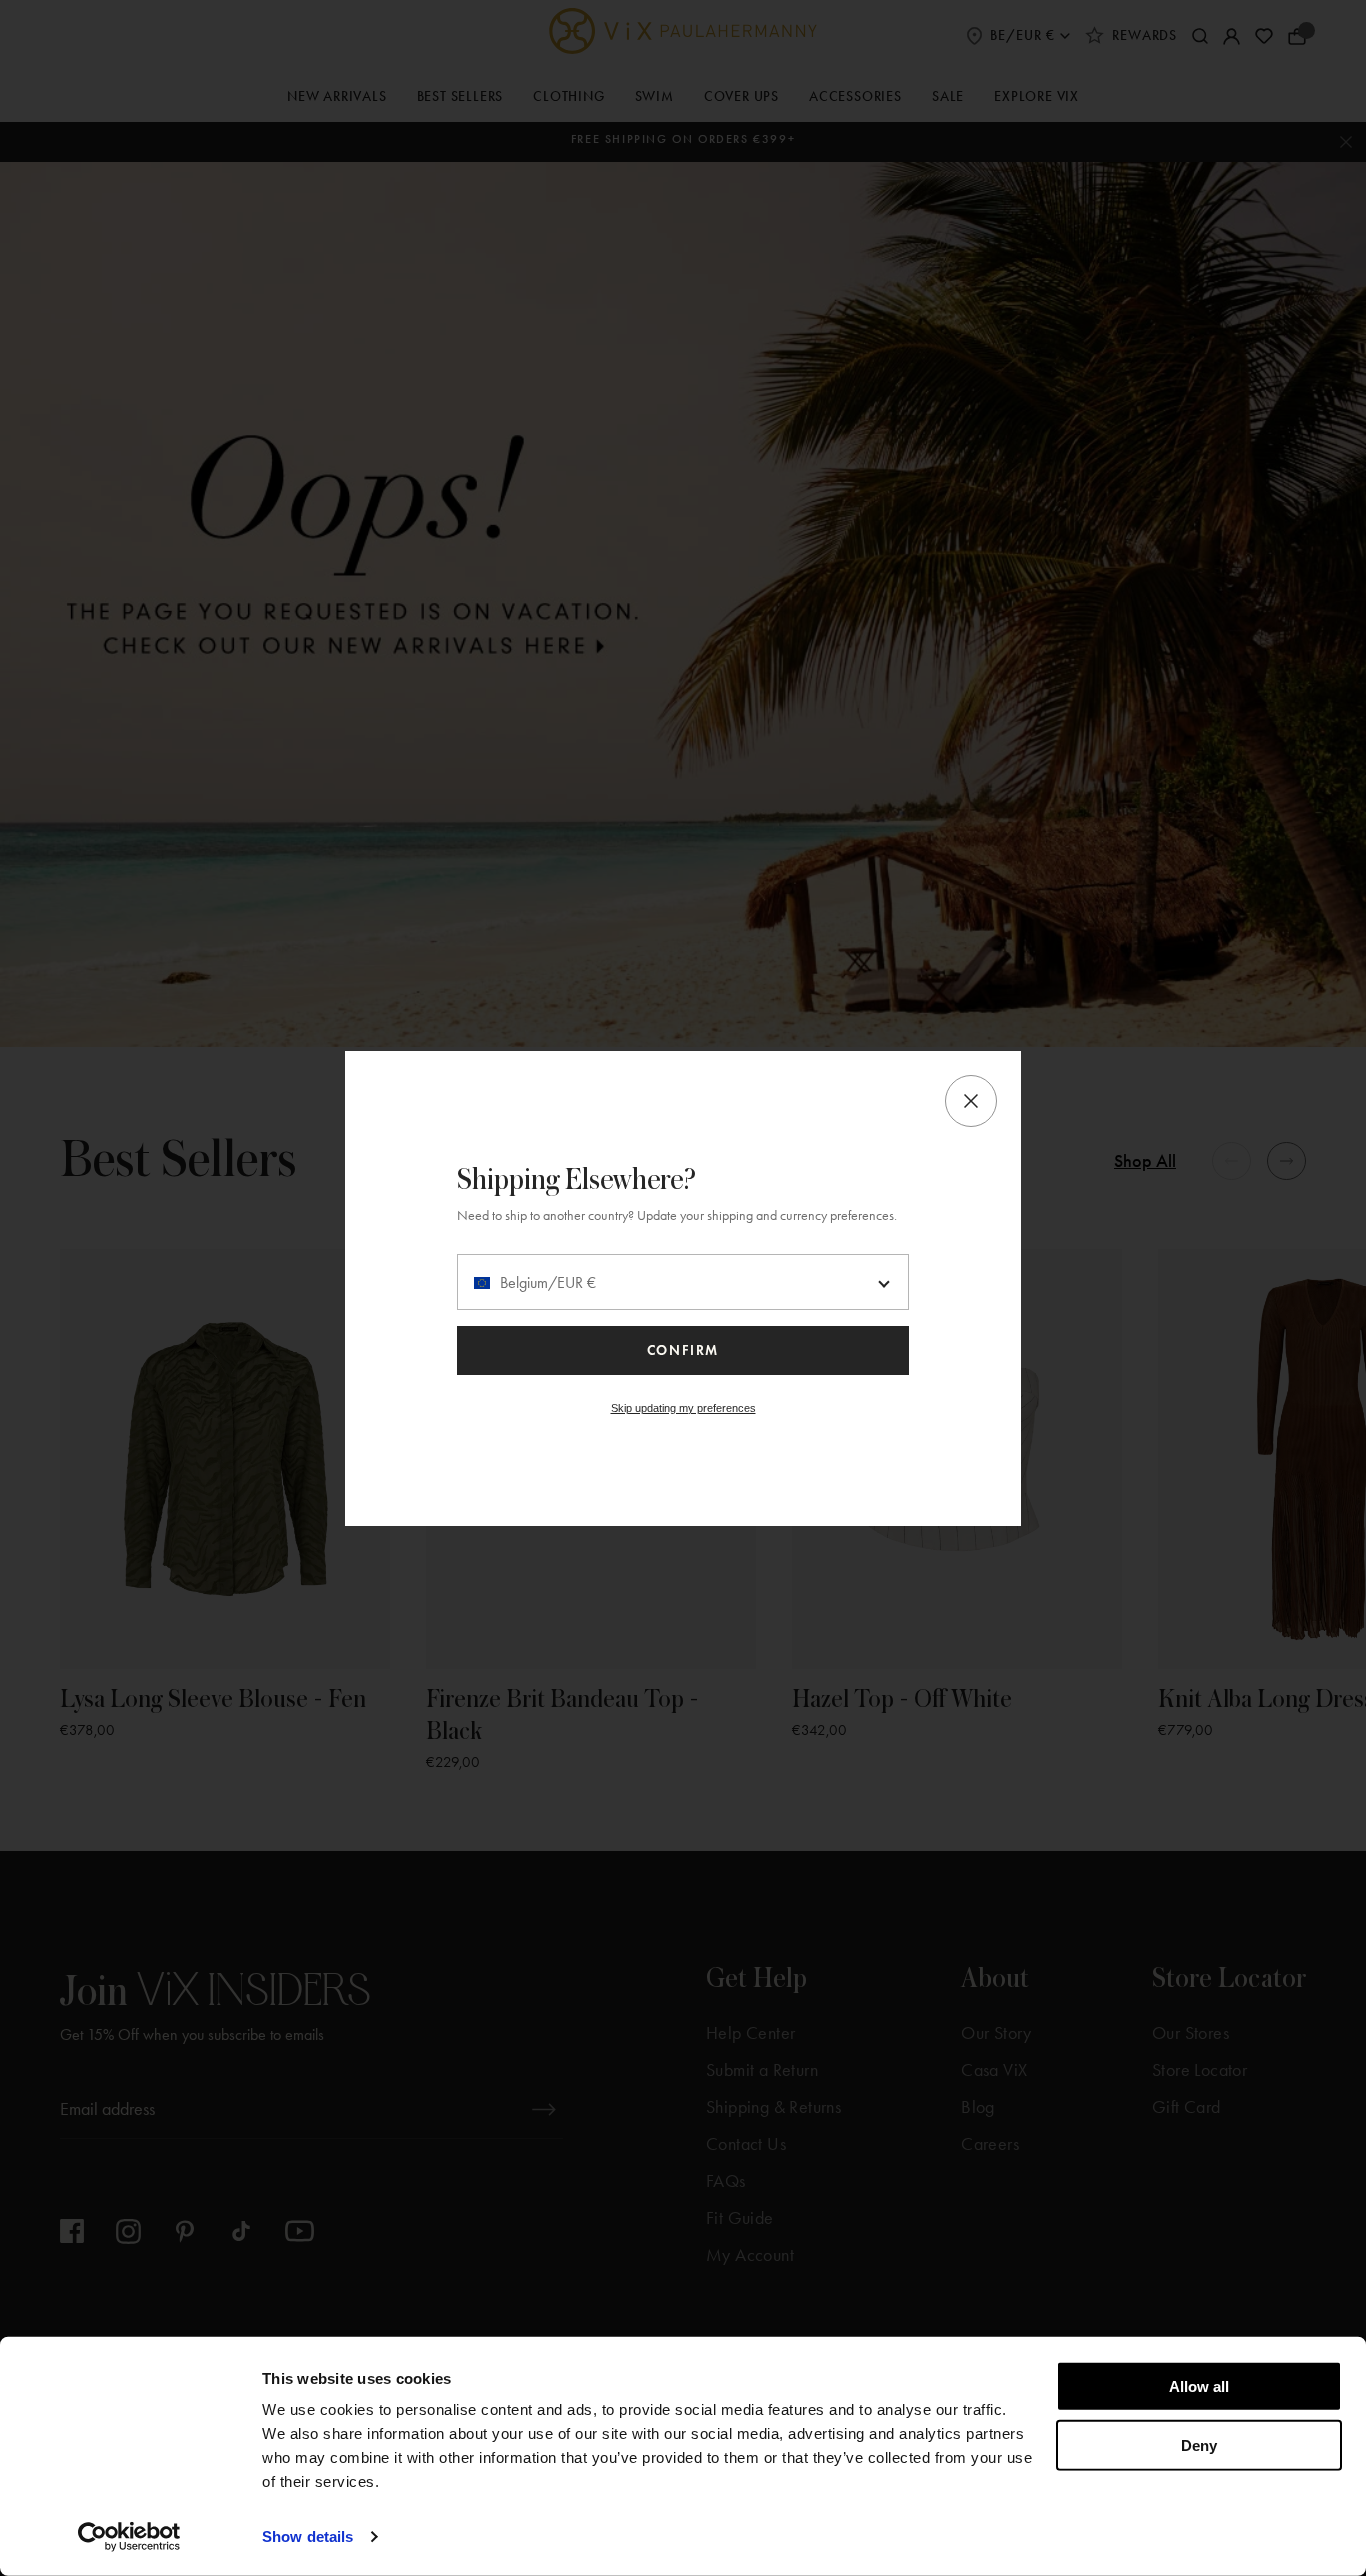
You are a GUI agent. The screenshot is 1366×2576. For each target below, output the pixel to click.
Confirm (683, 1350)
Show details (307, 2536)
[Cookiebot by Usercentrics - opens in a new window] (129, 2537)
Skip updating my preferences (683, 1408)
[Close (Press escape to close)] (971, 1101)
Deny (1199, 2444)
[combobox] (683, 1282)
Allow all (1199, 2386)
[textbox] (683, 1283)
